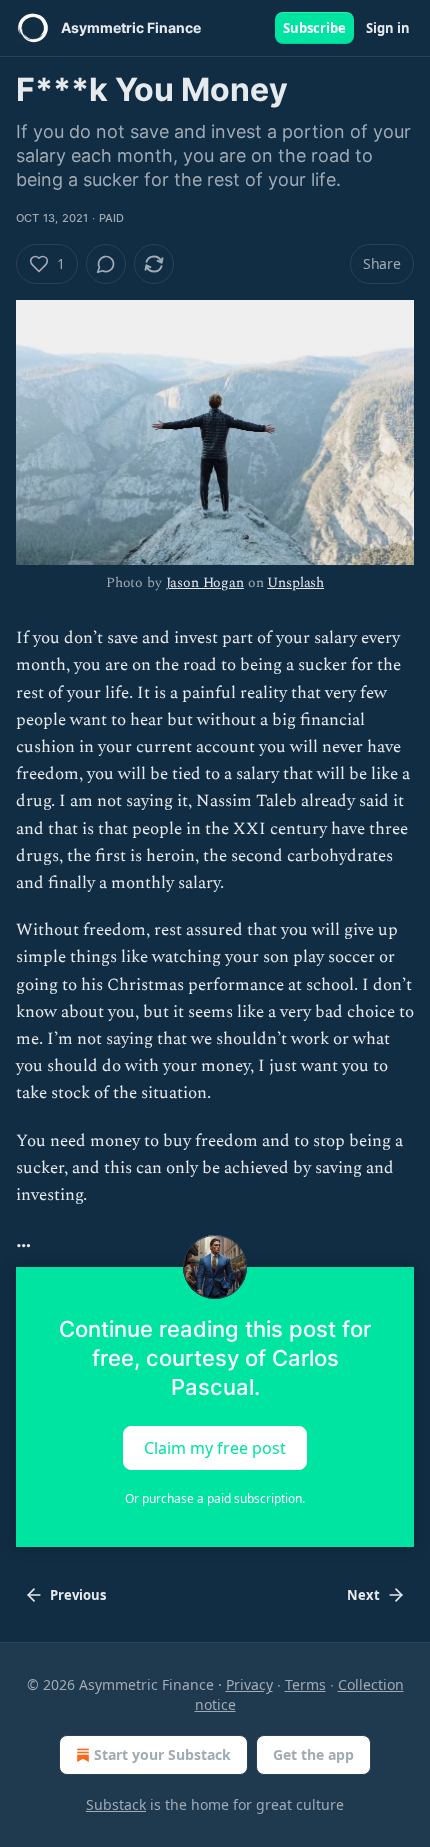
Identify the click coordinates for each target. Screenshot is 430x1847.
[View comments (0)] (106, 264)
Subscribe (314, 28)
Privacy (249, 1684)
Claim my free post (215, 1448)
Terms (305, 1684)
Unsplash (295, 582)
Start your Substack (162, 1754)
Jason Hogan (205, 582)
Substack (116, 1804)
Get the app (313, 1754)
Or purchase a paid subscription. (215, 1498)
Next (363, 1595)
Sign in (388, 28)
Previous (78, 1595)
